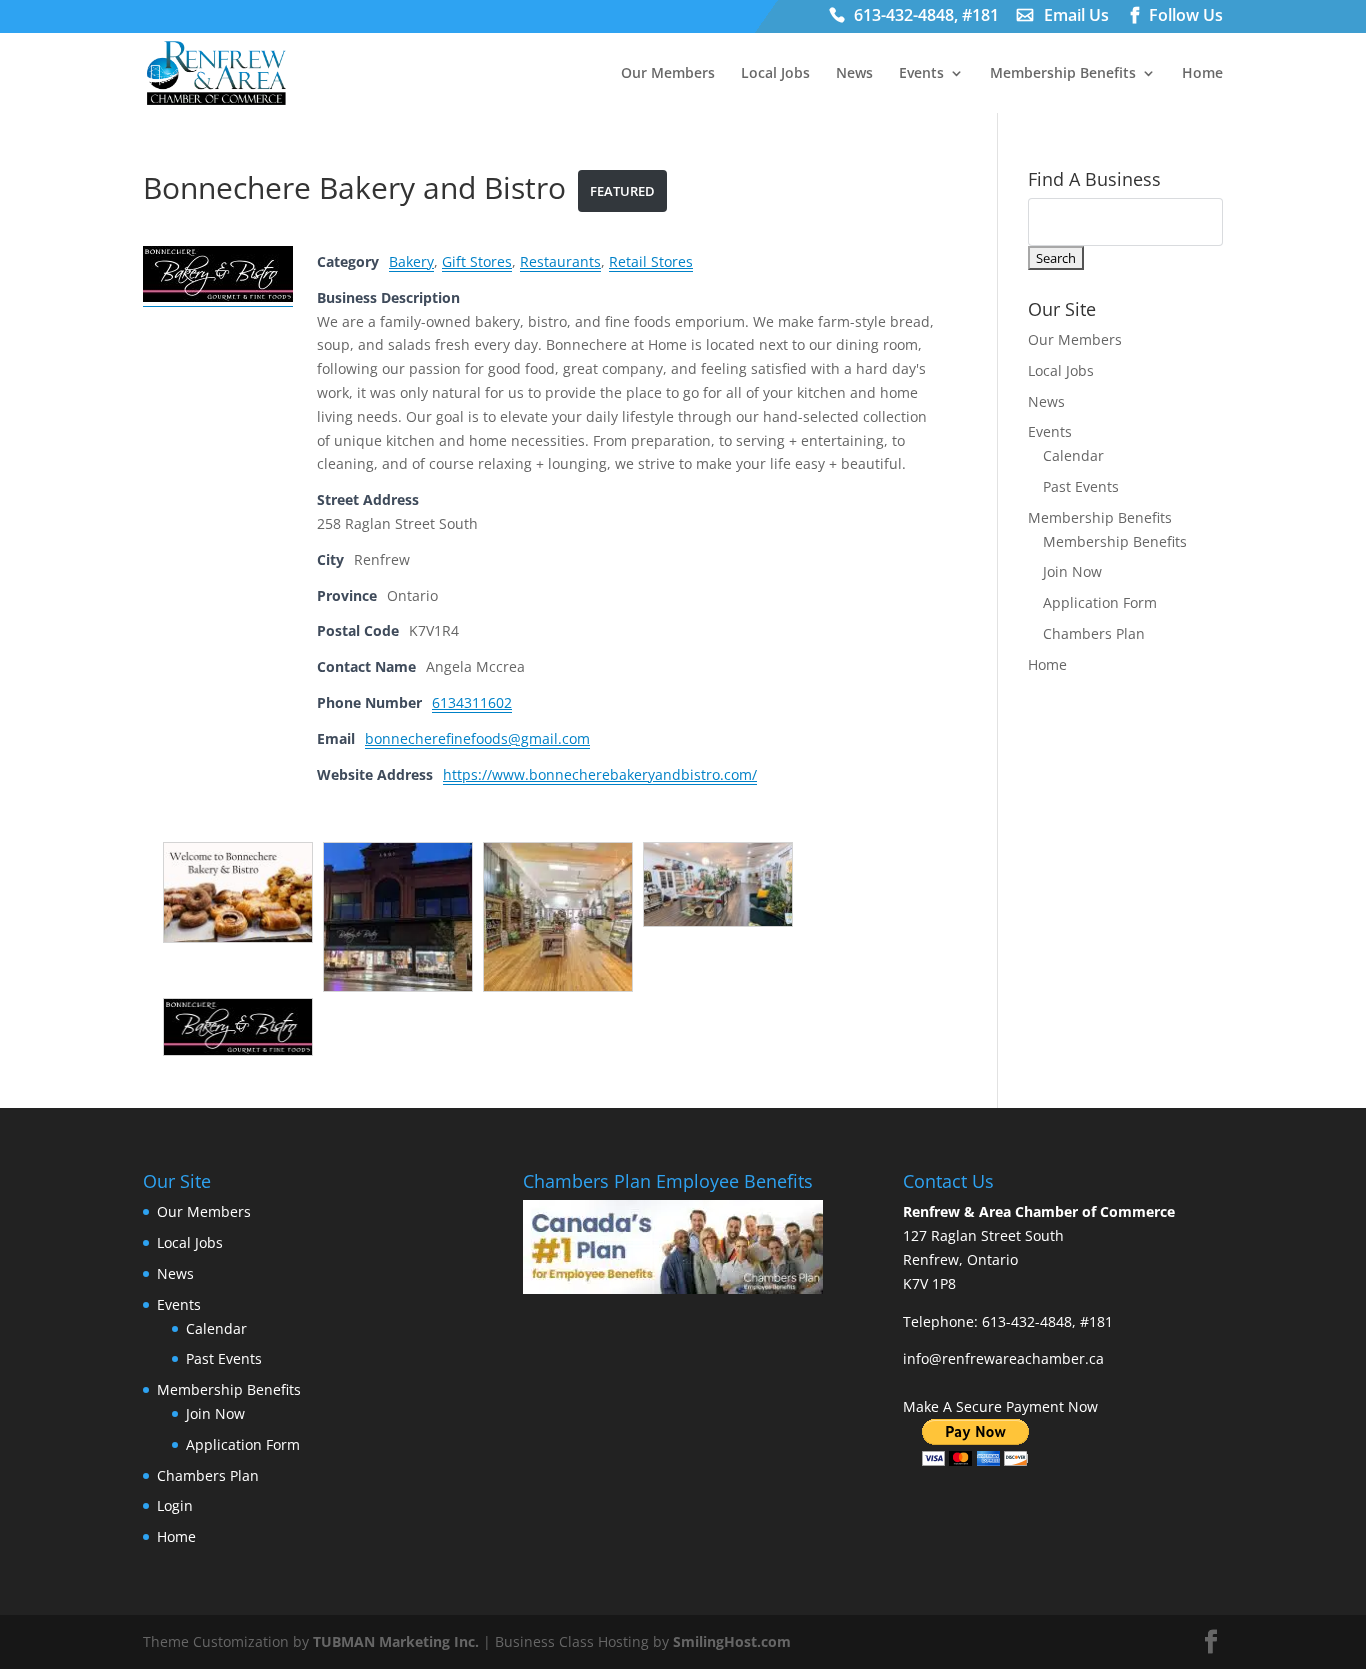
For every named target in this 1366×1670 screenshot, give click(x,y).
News (854, 74)
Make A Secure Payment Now (1000, 1406)
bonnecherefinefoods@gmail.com (477, 738)
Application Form (1100, 602)
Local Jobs (775, 74)
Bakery (411, 261)
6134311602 (472, 702)
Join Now (1072, 571)
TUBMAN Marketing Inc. (396, 1641)
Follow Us (1186, 17)
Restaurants (560, 261)
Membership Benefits (1063, 74)
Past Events (1081, 486)
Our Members (668, 74)
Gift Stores (477, 261)
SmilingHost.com (732, 1641)
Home (1202, 74)
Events (921, 74)
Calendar (1073, 455)
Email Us (1076, 17)
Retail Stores (651, 261)
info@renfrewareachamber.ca (1003, 1358)
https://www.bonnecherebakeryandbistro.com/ (600, 774)
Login (175, 1505)
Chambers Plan (1094, 633)
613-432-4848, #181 (926, 17)
